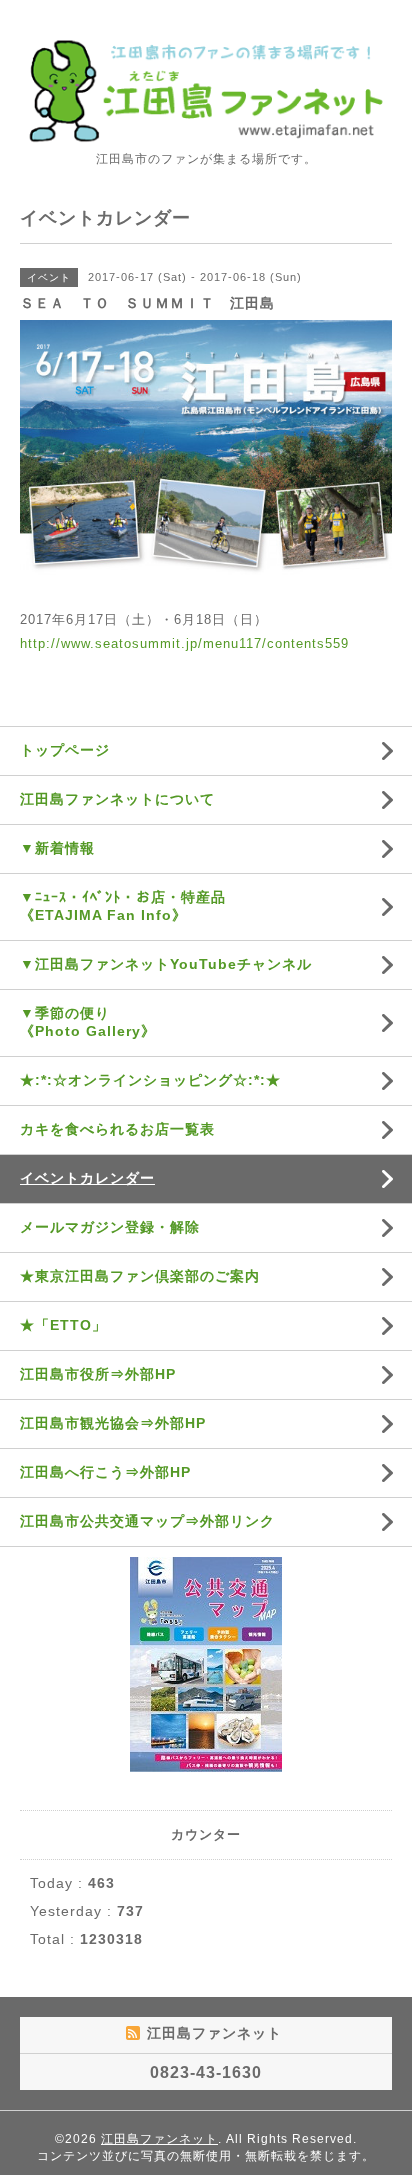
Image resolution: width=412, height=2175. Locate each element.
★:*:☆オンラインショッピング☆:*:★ (150, 1080)
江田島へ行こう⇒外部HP (105, 1472)
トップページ (65, 750)
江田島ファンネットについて (117, 799)
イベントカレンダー (87, 1178)
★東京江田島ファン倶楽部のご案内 (140, 1276)
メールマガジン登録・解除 (110, 1227)
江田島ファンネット (159, 2139)
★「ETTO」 (63, 1325)
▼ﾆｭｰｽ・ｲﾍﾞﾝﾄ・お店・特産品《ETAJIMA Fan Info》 (123, 906)
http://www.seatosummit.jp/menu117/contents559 (184, 643)
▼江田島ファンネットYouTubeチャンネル (166, 964)
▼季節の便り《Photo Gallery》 (88, 1022)
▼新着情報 (57, 848)
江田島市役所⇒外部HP (98, 1374)
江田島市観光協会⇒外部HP (113, 1423)
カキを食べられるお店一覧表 (117, 1129)
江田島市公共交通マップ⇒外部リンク (147, 1521)
